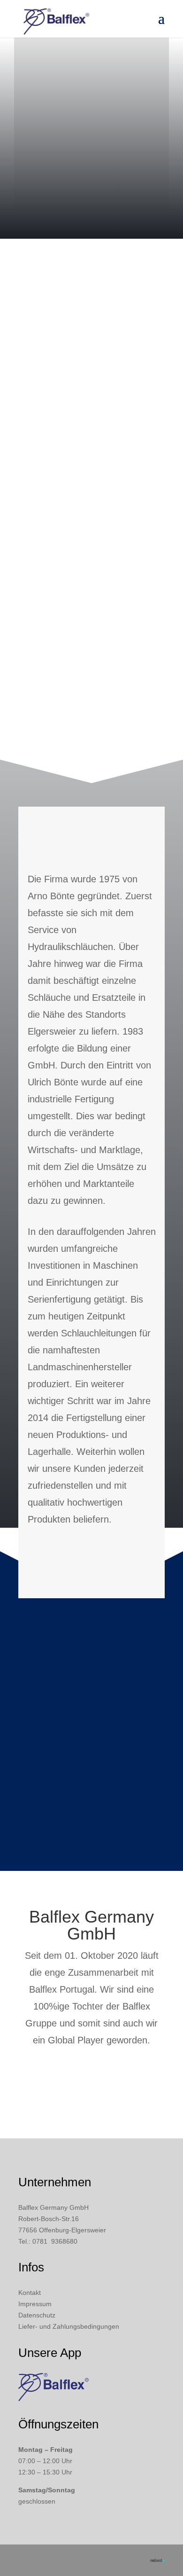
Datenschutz (37, 2315)
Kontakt (30, 2293)
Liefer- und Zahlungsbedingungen (69, 2326)
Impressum (35, 2304)
